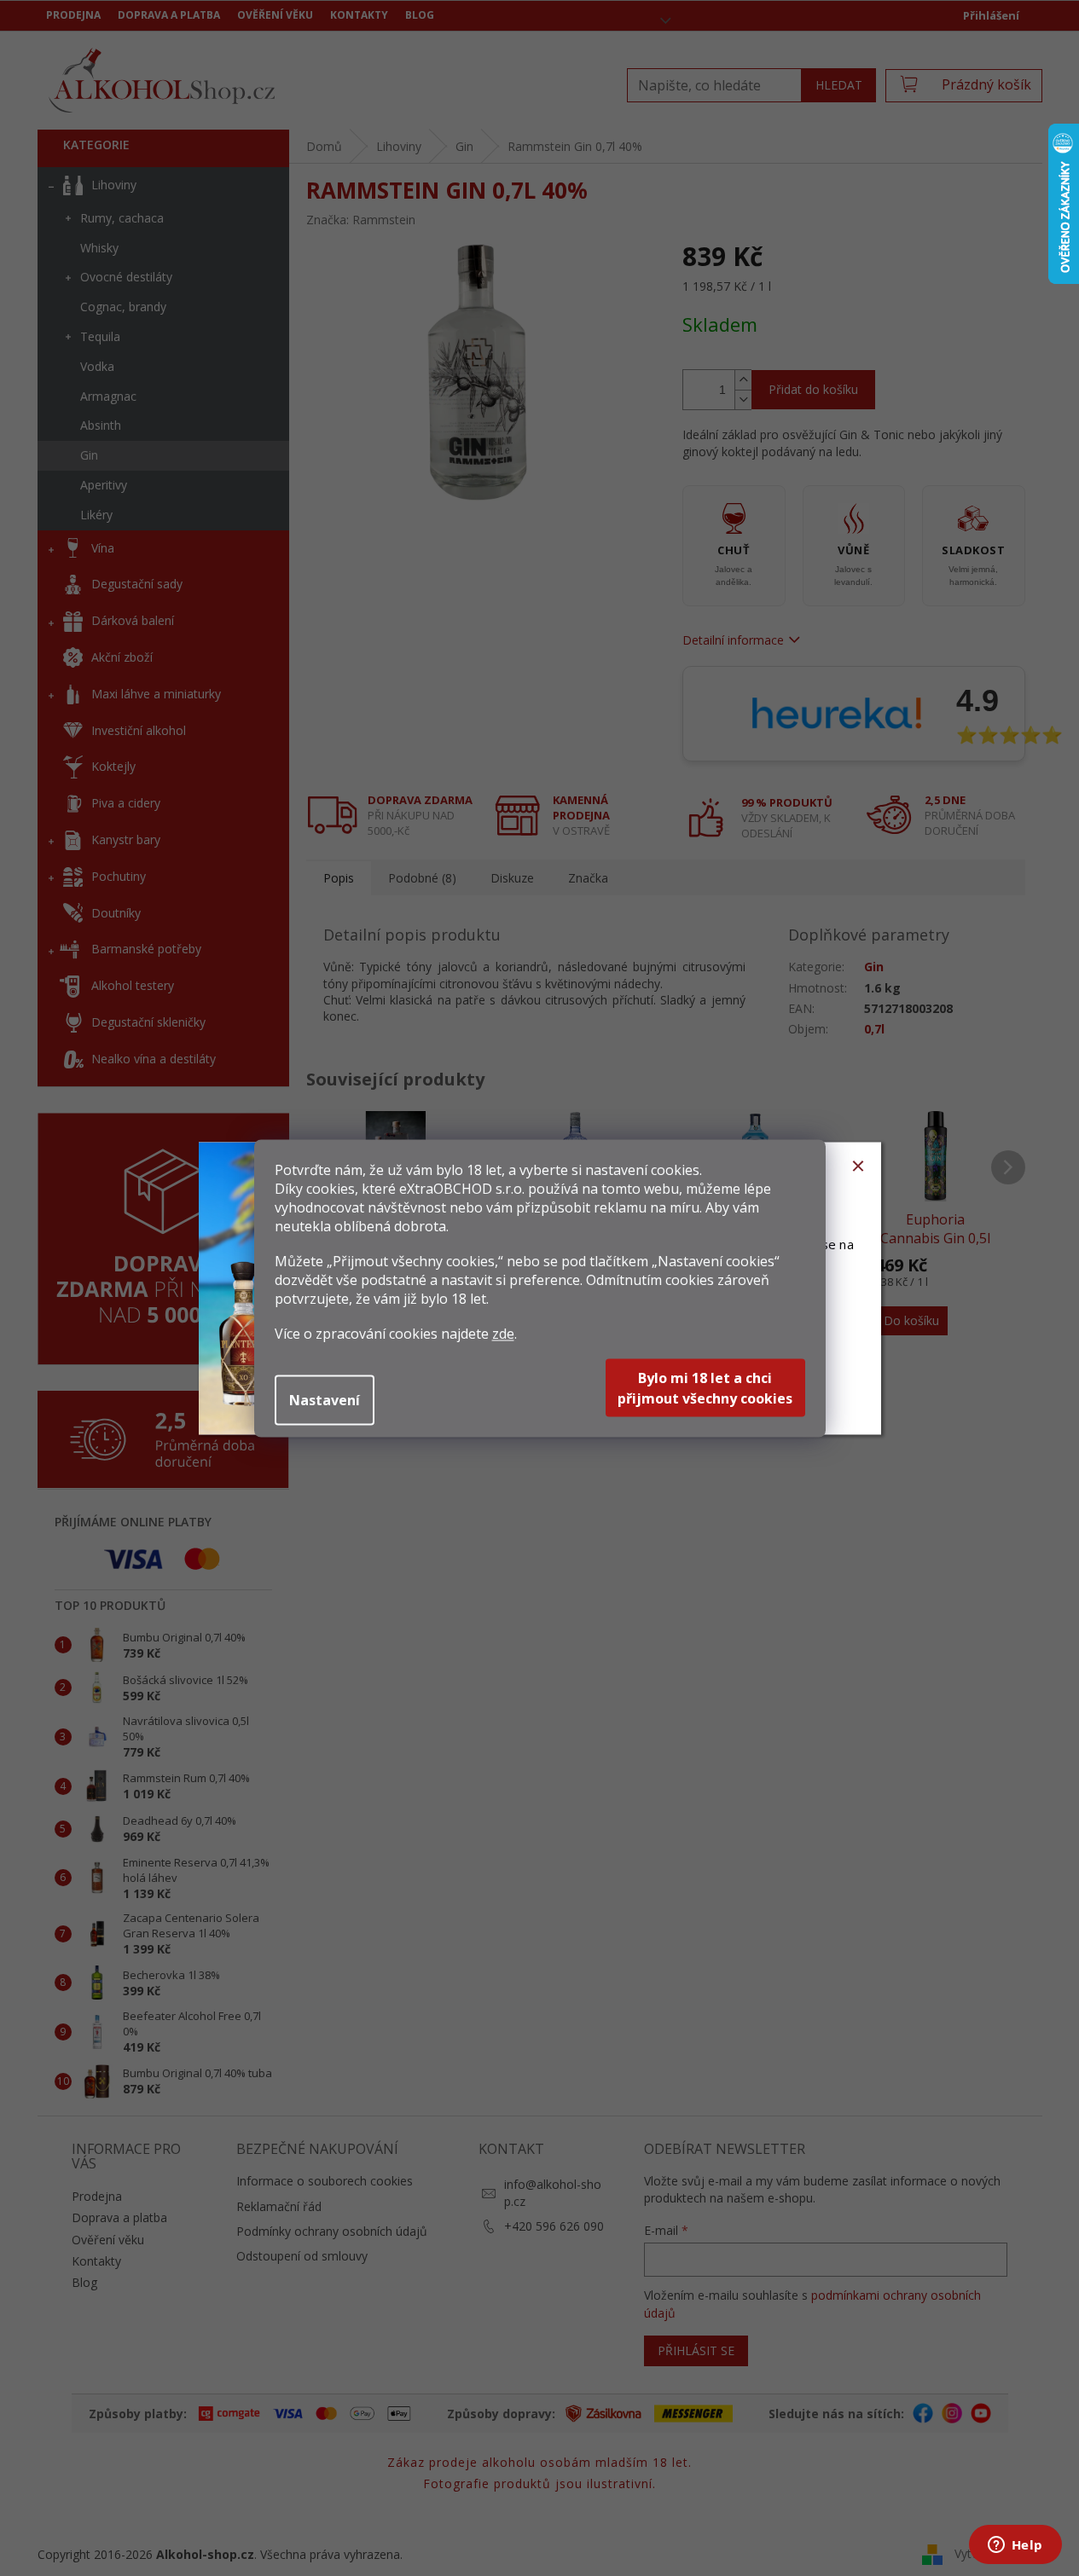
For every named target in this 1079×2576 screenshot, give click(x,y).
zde (503, 1333)
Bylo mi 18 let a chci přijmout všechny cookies (705, 1387)
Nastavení (325, 1399)
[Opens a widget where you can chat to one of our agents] (1015, 2546)
